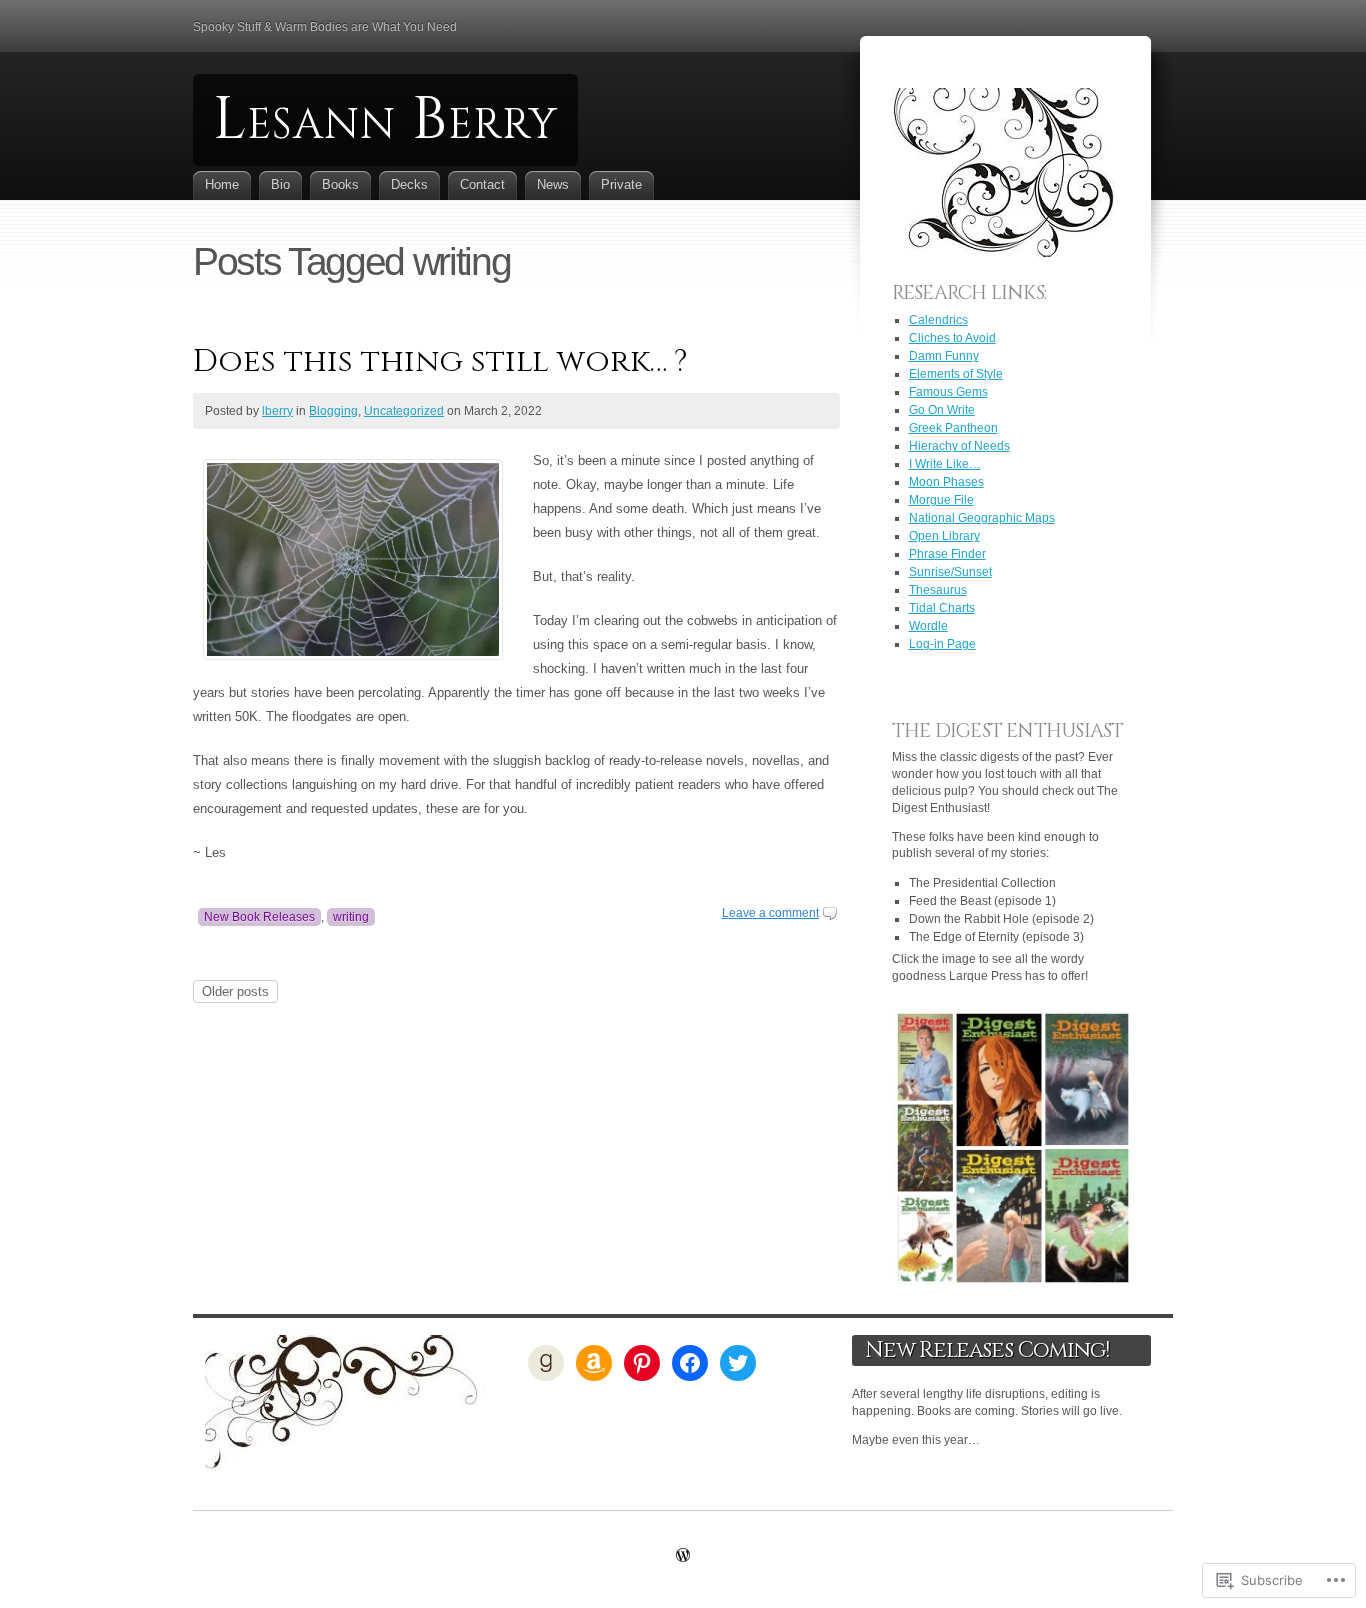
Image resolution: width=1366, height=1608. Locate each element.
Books (340, 184)
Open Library (944, 536)
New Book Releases (259, 917)
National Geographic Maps (982, 518)
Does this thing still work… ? (440, 362)
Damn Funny (944, 356)
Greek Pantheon (953, 428)
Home (222, 184)
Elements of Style (956, 374)
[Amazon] (594, 1363)
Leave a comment (770, 913)
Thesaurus (938, 590)
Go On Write (942, 410)
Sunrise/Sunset (950, 572)
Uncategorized (404, 411)
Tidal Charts (942, 608)
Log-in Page (942, 644)
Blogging (333, 411)
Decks (409, 184)
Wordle (928, 626)
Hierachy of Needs (959, 446)
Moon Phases (946, 482)
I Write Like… (945, 464)
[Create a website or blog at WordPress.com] (683, 1557)
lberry (277, 411)
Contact (482, 184)
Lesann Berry (385, 120)
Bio (280, 184)
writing (351, 917)
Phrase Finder (947, 554)
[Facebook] (690, 1363)
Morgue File (941, 500)
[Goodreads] (546, 1363)
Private (621, 184)
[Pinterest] (642, 1363)
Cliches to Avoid (952, 338)
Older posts (235, 991)
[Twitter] (738, 1363)
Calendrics (938, 320)
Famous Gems (948, 392)
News (553, 184)
